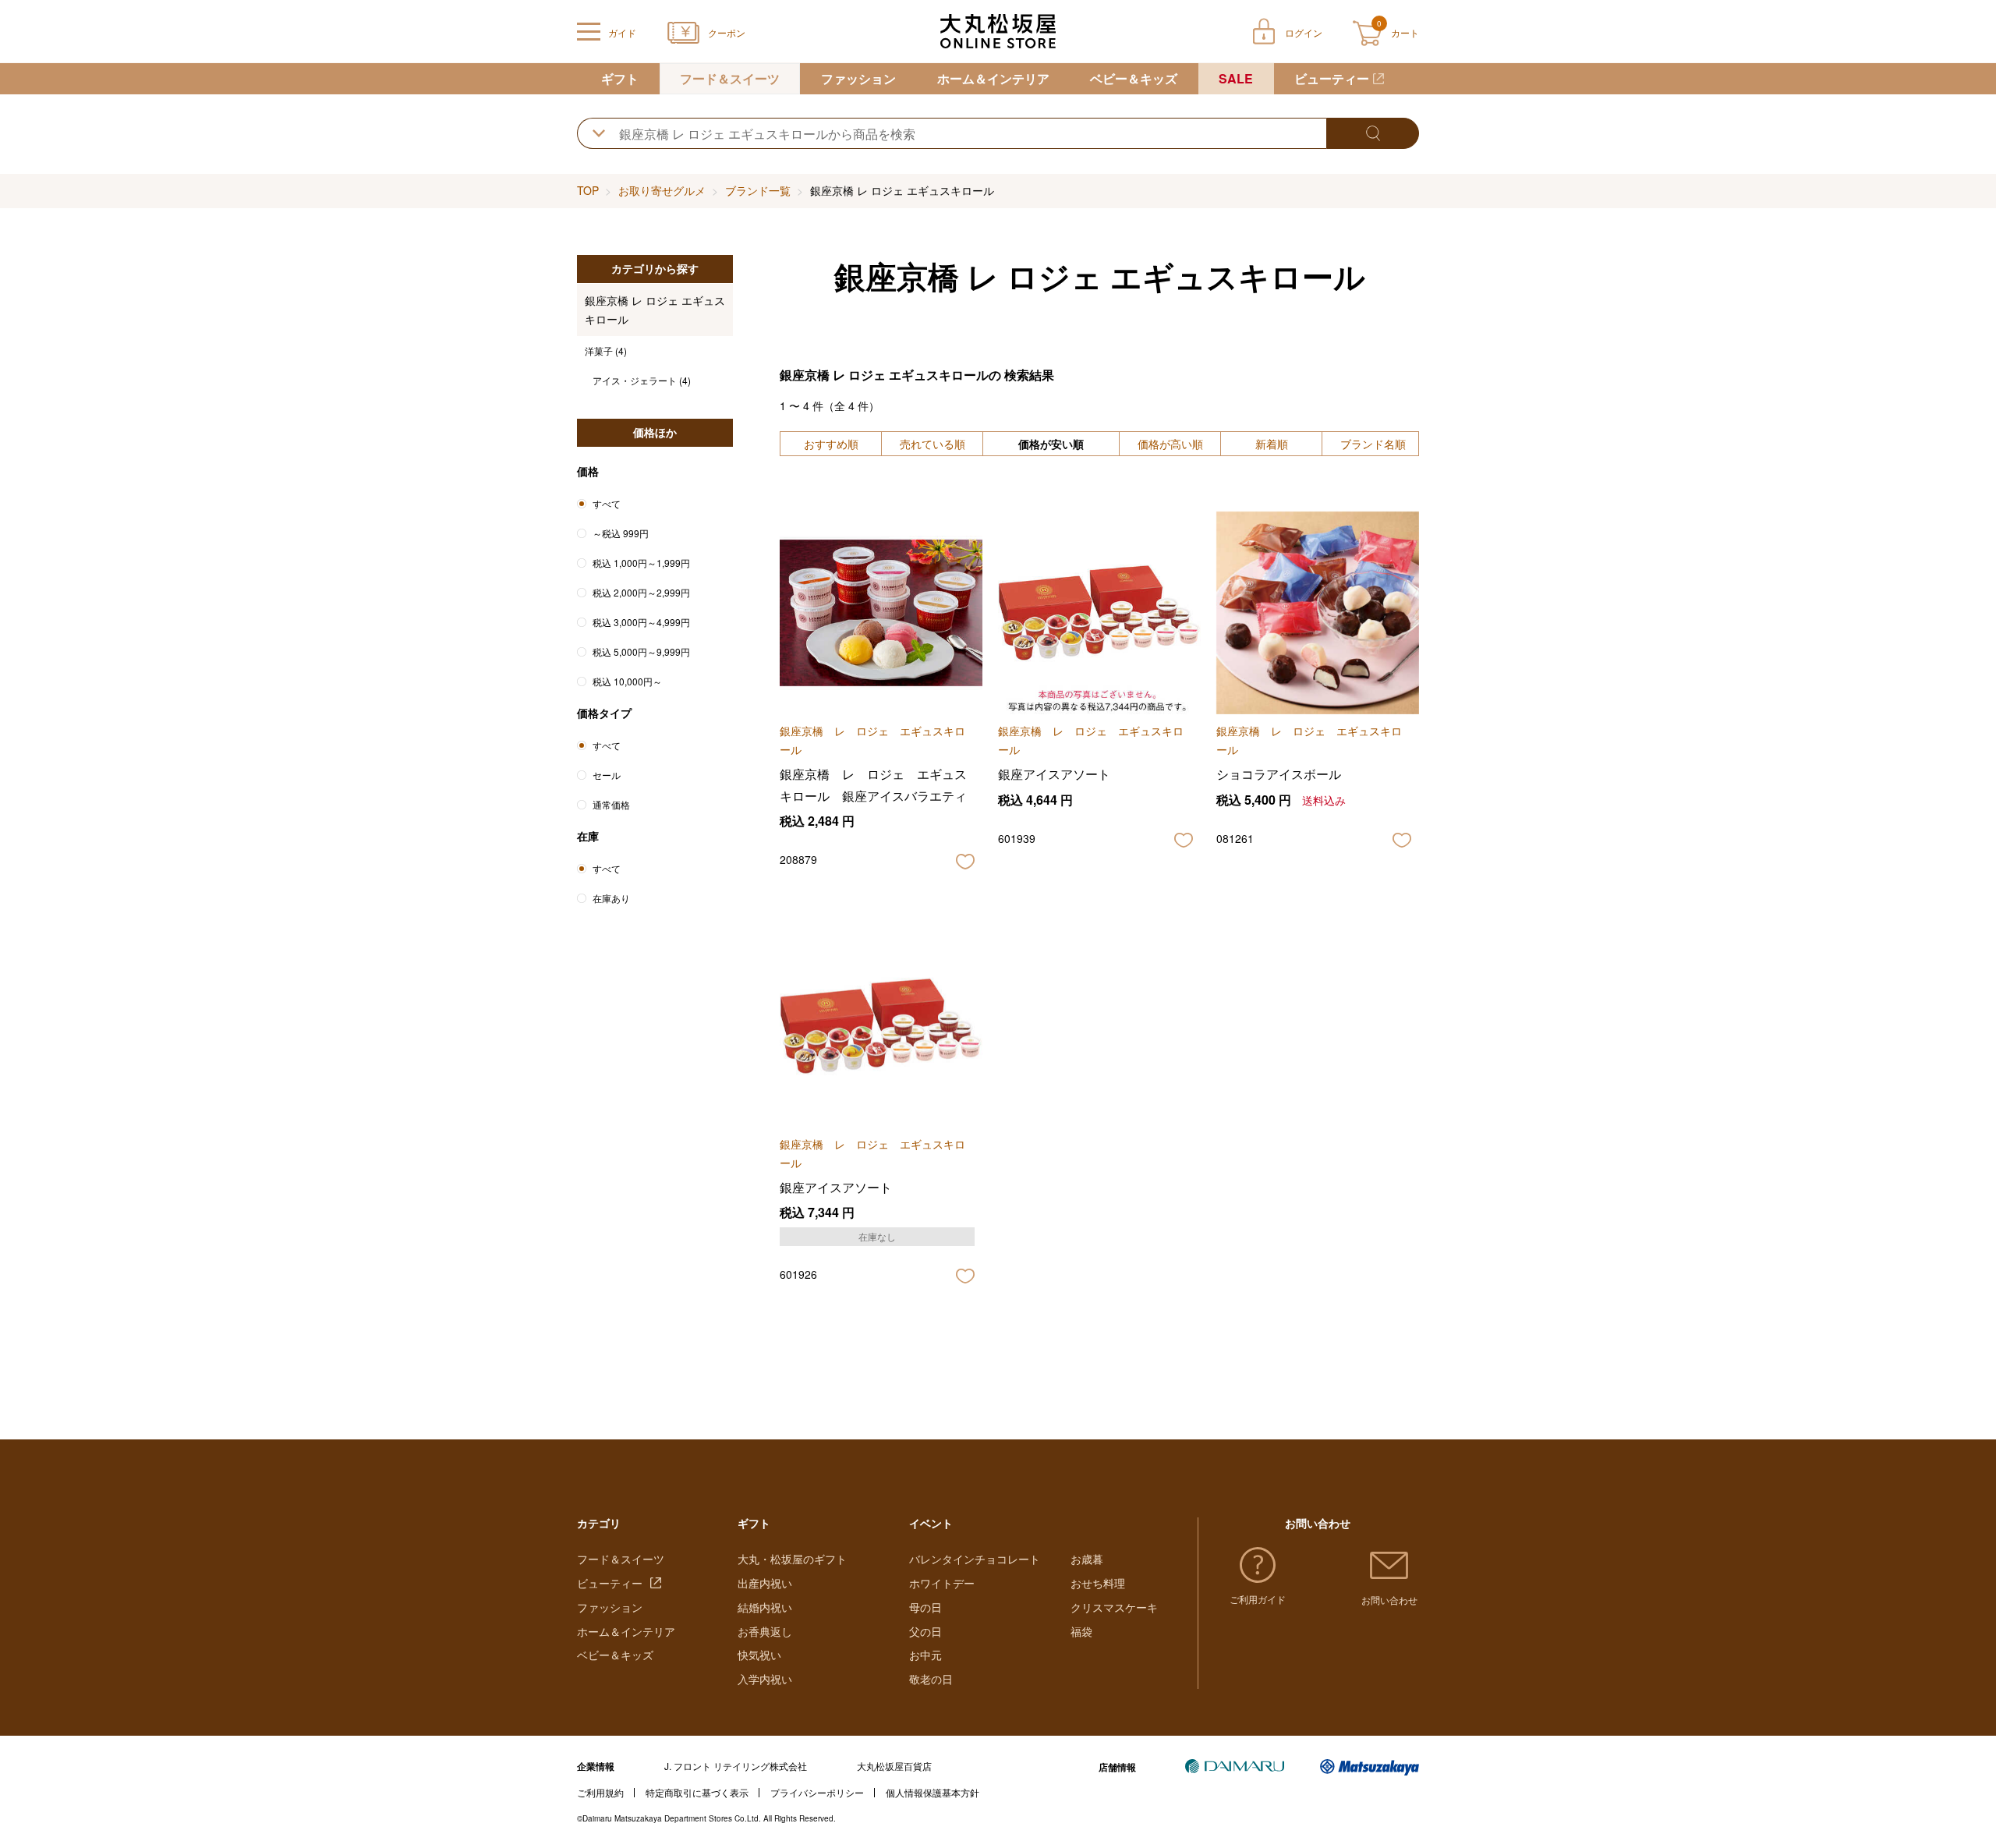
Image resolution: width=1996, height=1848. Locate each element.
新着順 (1272, 444)
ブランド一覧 (758, 190)
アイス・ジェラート (642, 380)
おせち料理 (1098, 1583)
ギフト (620, 78)
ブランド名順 (1373, 444)
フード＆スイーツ (730, 78)
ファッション (858, 78)
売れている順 (933, 444)
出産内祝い (765, 1583)
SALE (1236, 78)
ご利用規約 (600, 1792)
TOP (588, 190)
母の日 (925, 1607)
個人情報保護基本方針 (933, 1792)
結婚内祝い (765, 1607)
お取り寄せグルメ (662, 190)
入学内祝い (765, 1679)
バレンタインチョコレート (975, 1559)
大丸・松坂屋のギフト (792, 1559)
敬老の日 (931, 1679)
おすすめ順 (831, 444)
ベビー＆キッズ (1134, 78)
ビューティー (1332, 78)
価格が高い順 (1170, 444)
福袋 (1081, 1631)
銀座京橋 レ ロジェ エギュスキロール (655, 310)
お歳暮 (1087, 1559)
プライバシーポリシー (817, 1792)
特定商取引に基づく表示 (697, 1792)
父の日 (925, 1631)
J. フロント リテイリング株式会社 (736, 1766)
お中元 (925, 1655)
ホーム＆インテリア (993, 78)
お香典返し (765, 1631)
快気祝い (759, 1655)
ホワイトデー (942, 1583)
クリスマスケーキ (1114, 1607)
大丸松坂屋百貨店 (894, 1766)
